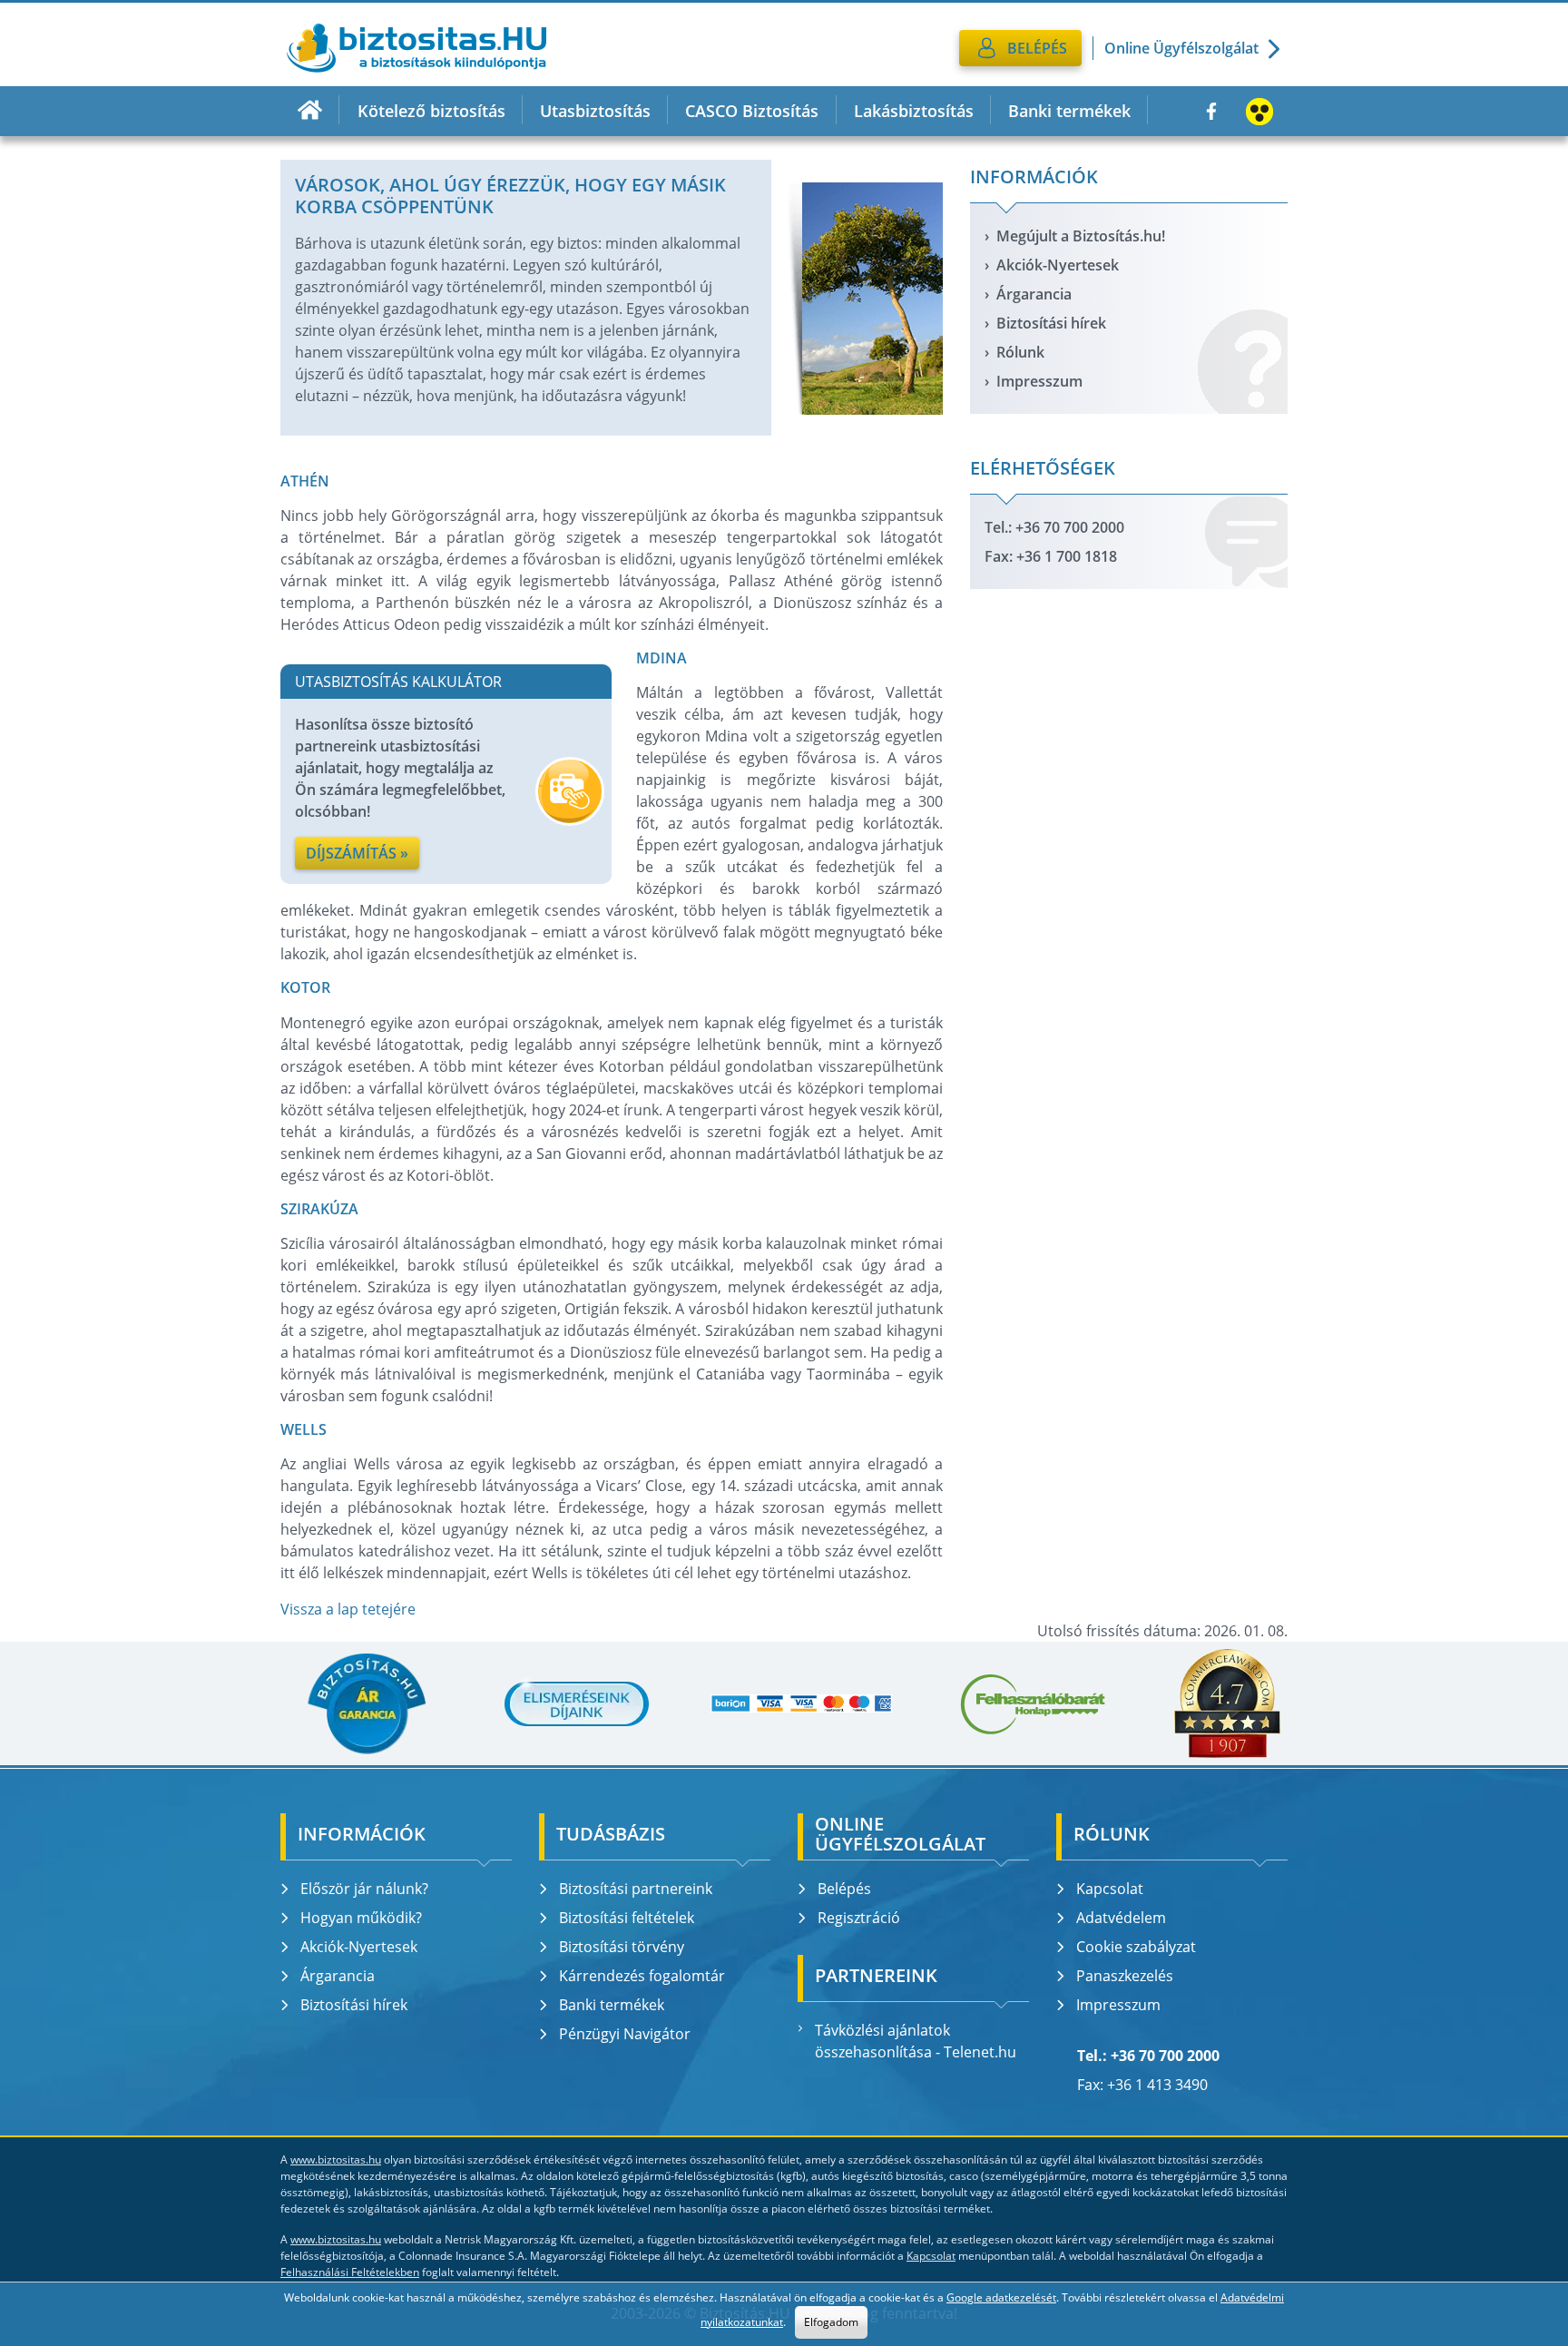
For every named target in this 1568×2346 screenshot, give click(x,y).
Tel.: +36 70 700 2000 (1054, 527)
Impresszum (1039, 381)
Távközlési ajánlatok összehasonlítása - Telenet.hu (916, 2041)
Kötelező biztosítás (431, 111)
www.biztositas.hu (336, 2159)
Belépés (844, 1889)
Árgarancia (1034, 294)
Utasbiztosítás (595, 111)
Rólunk (1020, 352)
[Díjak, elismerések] (577, 1703)
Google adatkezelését (1001, 2297)
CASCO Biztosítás (752, 111)
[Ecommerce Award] (1227, 1703)
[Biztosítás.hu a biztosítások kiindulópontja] (416, 48)
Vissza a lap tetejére (348, 1609)
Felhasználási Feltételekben (350, 2272)
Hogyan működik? (361, 1918)
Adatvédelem (1121, 1918)
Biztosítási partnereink (636, 1889)
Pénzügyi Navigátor (625, 2034)
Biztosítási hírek (1051, 323)
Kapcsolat (1110, 1889)
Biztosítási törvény (622, 1947)
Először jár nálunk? (364, 1889)
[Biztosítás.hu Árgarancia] (366, 1703)
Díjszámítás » (357, 853)
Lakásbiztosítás (914, 111)
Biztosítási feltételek (627, 1918)
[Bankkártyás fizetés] (801, 1704)
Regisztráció (859, 1918)
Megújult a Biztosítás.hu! (1081, 236)
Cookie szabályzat (1136, 1947)
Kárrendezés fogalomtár (642, 1976)
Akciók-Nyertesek (1058, 265)
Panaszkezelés (1125, 1976)
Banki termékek (1069, 111)
